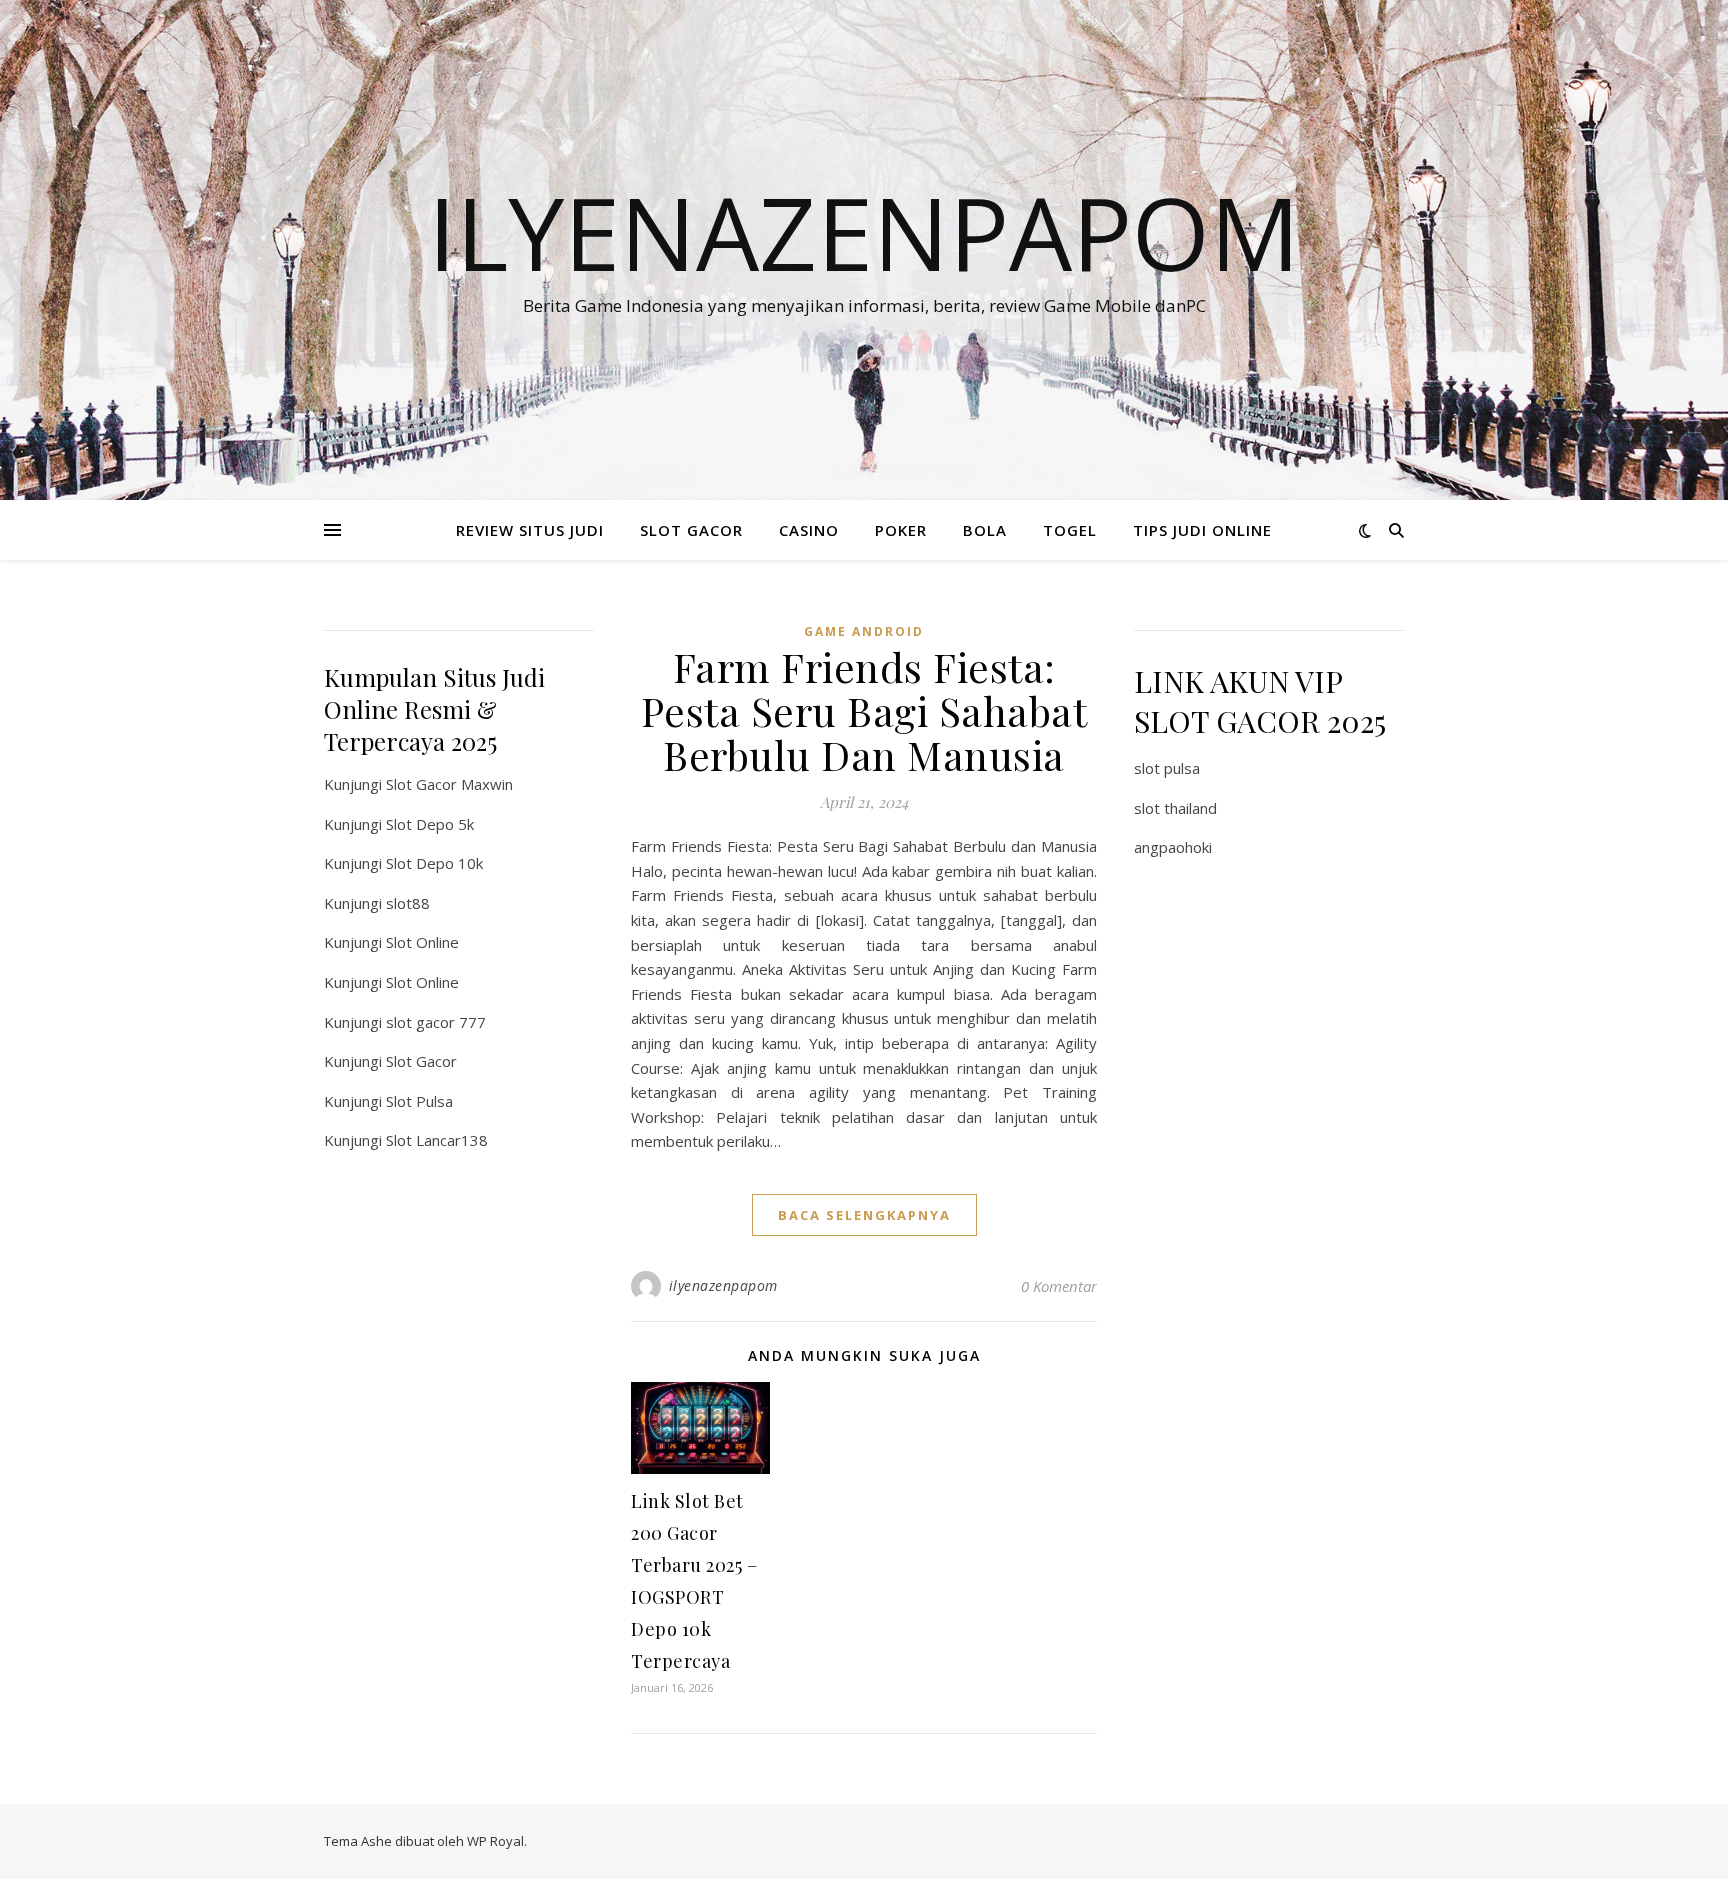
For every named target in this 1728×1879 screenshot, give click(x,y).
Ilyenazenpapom (864, 232)
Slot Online (422, 942)
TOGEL (1070, 530)
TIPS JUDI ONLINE (1202, 530)
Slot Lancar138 (437, 1140)
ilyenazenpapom (723, 1285)
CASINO (809, 530)
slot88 (408, 903)
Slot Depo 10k (434, 863)
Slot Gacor (421, 1061)
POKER (901, 530)
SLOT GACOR (691, 530)
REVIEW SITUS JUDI (530, 530)
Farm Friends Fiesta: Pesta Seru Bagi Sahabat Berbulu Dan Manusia (864, 710)
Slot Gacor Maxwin (449, 784)
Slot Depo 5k (430, 824)
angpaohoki (1173, 847)
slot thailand (1175, 808)
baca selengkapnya (864, 1215)
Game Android (864, 631)
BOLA (985, 530)
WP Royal (495, 1841)
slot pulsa (1167, 768)
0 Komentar (1059, 1286)
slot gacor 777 (436, 1022)
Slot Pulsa (419, 1101)
